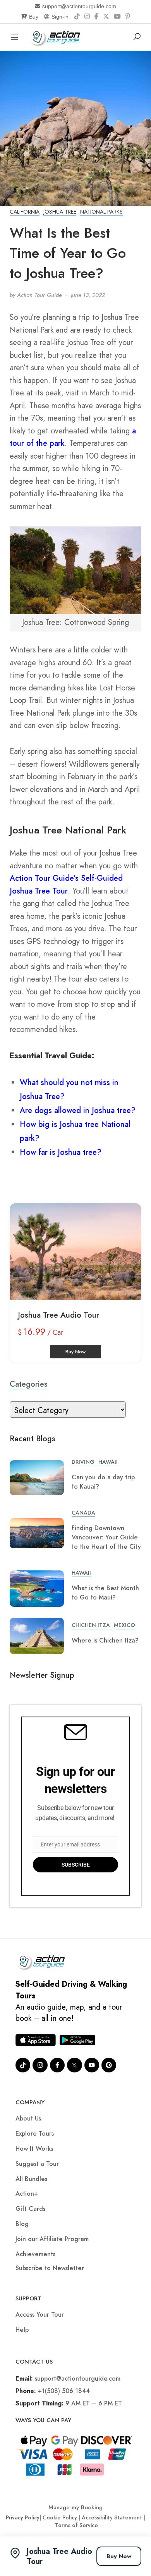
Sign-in (60, 17)
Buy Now (119, 2556)
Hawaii (108, 1462)
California (25, 212)
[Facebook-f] (57, 2065)
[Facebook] (96, 17)
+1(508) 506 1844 (64, 2391)
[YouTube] (117, 17)
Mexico (124, 1625)
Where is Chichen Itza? (105, 1640)
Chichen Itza (91, 1625)
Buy (34, 17)
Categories (29, 1384)
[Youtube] (92, 2065)
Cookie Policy (60, 2517)
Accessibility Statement (112, 2517)
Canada (83, 1513)
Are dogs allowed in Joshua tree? (78, 1110)
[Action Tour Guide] (57, 36)
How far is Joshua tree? (61, 1152)
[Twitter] (74, 2065)
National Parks (101, 212)
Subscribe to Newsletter (50, 2268)
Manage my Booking (75, 2507)
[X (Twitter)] (106, 17)
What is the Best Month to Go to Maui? (105, 1593)
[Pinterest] (128, 17)
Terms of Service (76, 2525)
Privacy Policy (23, 2517)
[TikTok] (77, 17)
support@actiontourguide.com (79, 6)
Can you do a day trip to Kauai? (103, 1482)
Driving (83, 1462)
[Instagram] (87, 17)
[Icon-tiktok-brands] (23, 2065)
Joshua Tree (60, 212)
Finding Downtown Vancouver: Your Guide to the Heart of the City (106, 1537)
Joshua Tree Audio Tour (58, 1315)
